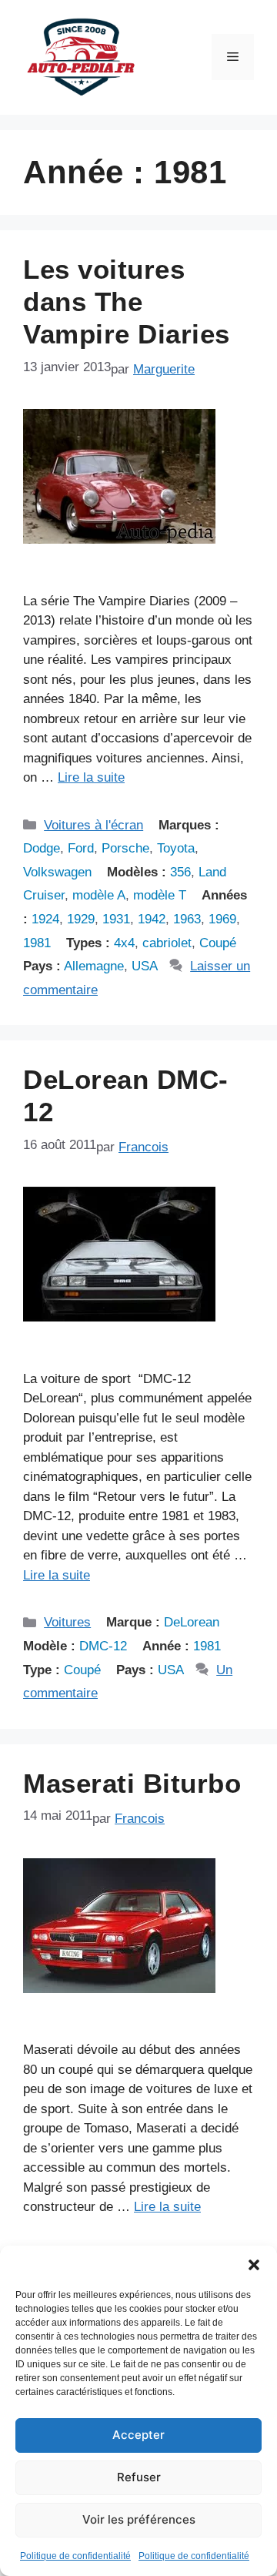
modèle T (160, 895)
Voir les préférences (139, 2519)
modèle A (99, 895)
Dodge (42, 848)
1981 (37, 943)
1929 (81, 919)
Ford (81, 848)
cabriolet (167, 943)
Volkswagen (57, 872)
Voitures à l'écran (93, 825)
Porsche (125, 848)
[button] (254, 2265)
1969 (222, 919)
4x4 (124, 943)
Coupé (218, 943)
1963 (187, 919)
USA (145, 966)
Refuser (139, 2477)
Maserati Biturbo (132, 1783)
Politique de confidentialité (75, 2556)
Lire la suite (91, 777)
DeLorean (192, 1622)
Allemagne (94, 966)
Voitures (67, 1622)
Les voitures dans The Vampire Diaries (127, 301)
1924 (45, 919)
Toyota (176, 848)
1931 (116, 919)
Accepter (138, 2435)
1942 (152, 919)
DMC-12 (103, 1646)
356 (180, 872)
